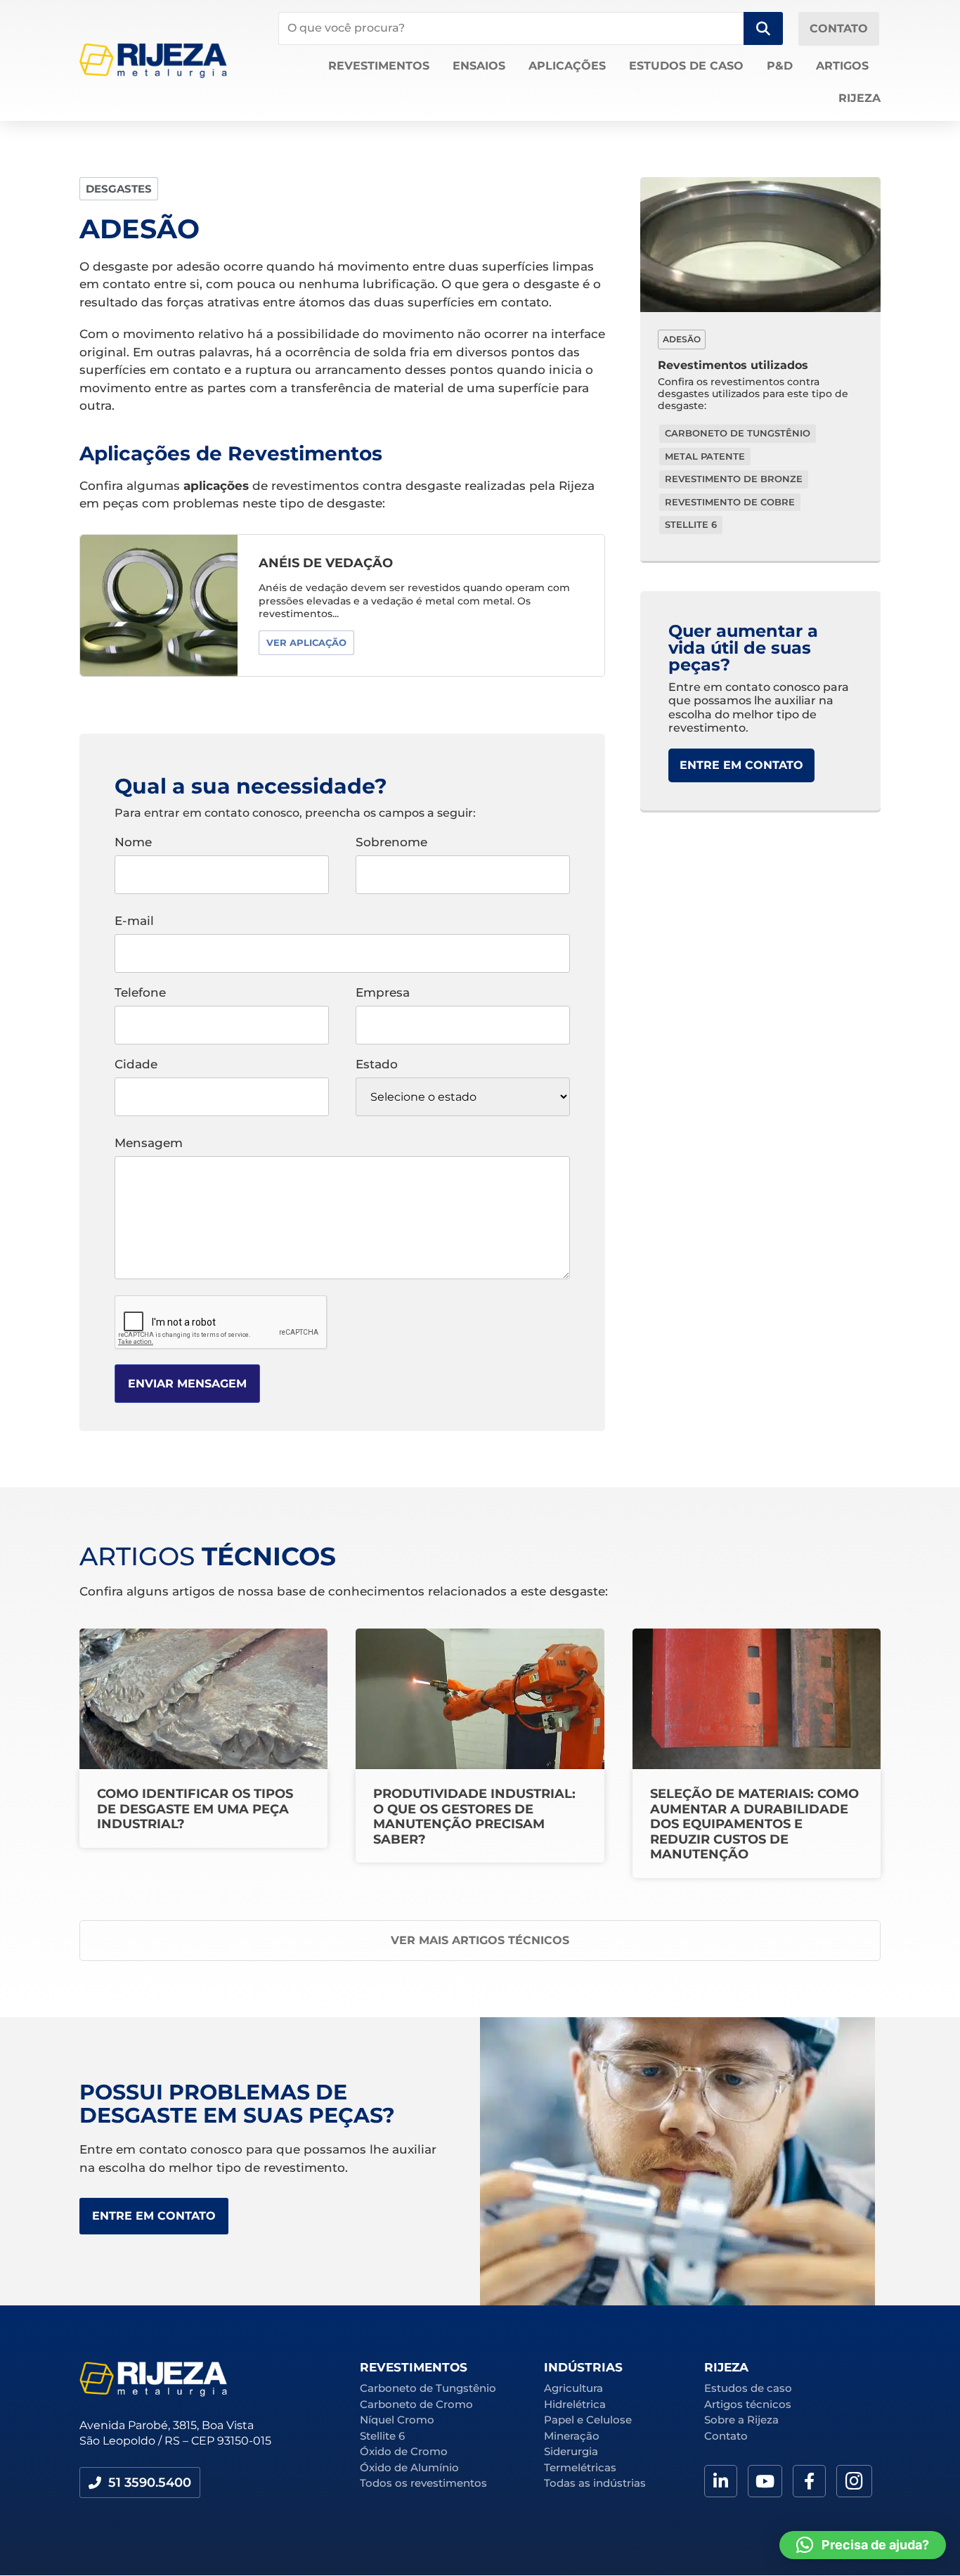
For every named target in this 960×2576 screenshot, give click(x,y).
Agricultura (573, 2388)
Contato (726, 2436)
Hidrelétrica (575, 2404)
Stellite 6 (382, 2436)
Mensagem (149, 1144)
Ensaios (479, 66)
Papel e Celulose (588, 2420)
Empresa (383, 993)
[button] (140, 2483)
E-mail (134, 921)
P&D (780, 66)
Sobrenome (391, 843)
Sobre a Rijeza (741, 2420)
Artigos (842, 66)
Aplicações (567, 66)
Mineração (572, 2436)
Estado (377, 1065)
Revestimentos (379, 66)
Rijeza (860, 98)
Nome (133, 843)
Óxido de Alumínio (409, 2467)
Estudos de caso (686, 66)
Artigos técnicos (748, 2404)
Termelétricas (580, 2467)
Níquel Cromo (397, 2420)
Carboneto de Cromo (416, 2404)
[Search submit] (763, 28)
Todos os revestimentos (423, 2483)
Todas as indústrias (595, 2483)
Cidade (136, 1065)
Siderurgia (571, 2451)
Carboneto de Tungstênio (428, 2388)
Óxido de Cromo (404, 2451)
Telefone (140, 993)
